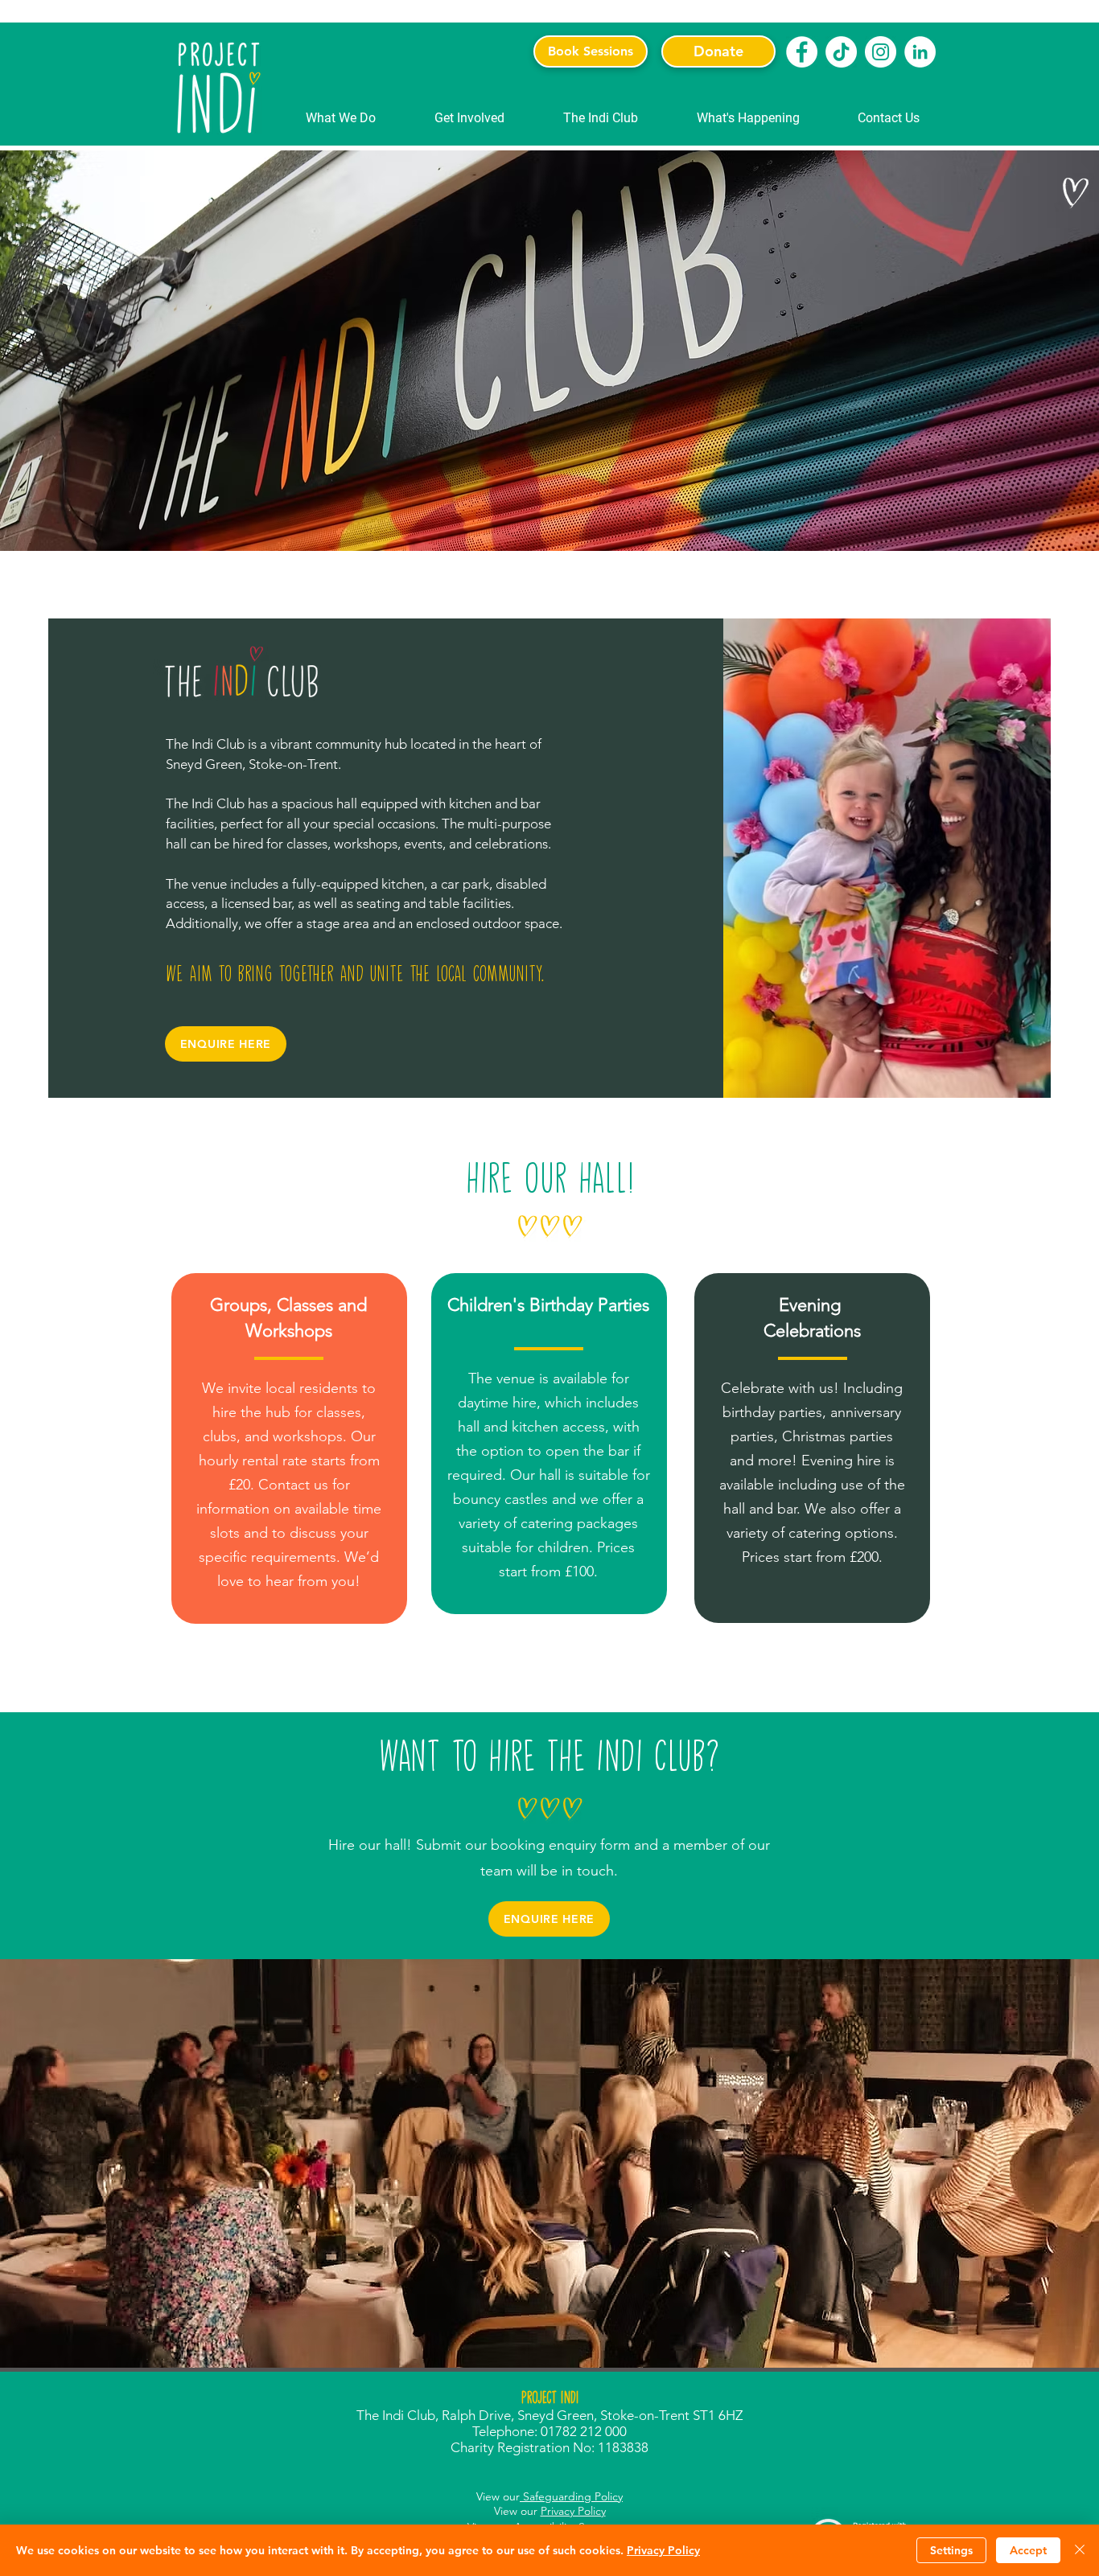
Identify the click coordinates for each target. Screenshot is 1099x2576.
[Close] (1080, 2550)
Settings (951, 2550)
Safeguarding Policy (571, 2496)
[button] (341, 118)
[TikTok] (841, 52)
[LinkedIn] (920, 52)
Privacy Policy (573, 2511)
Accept (1028, 2550)
